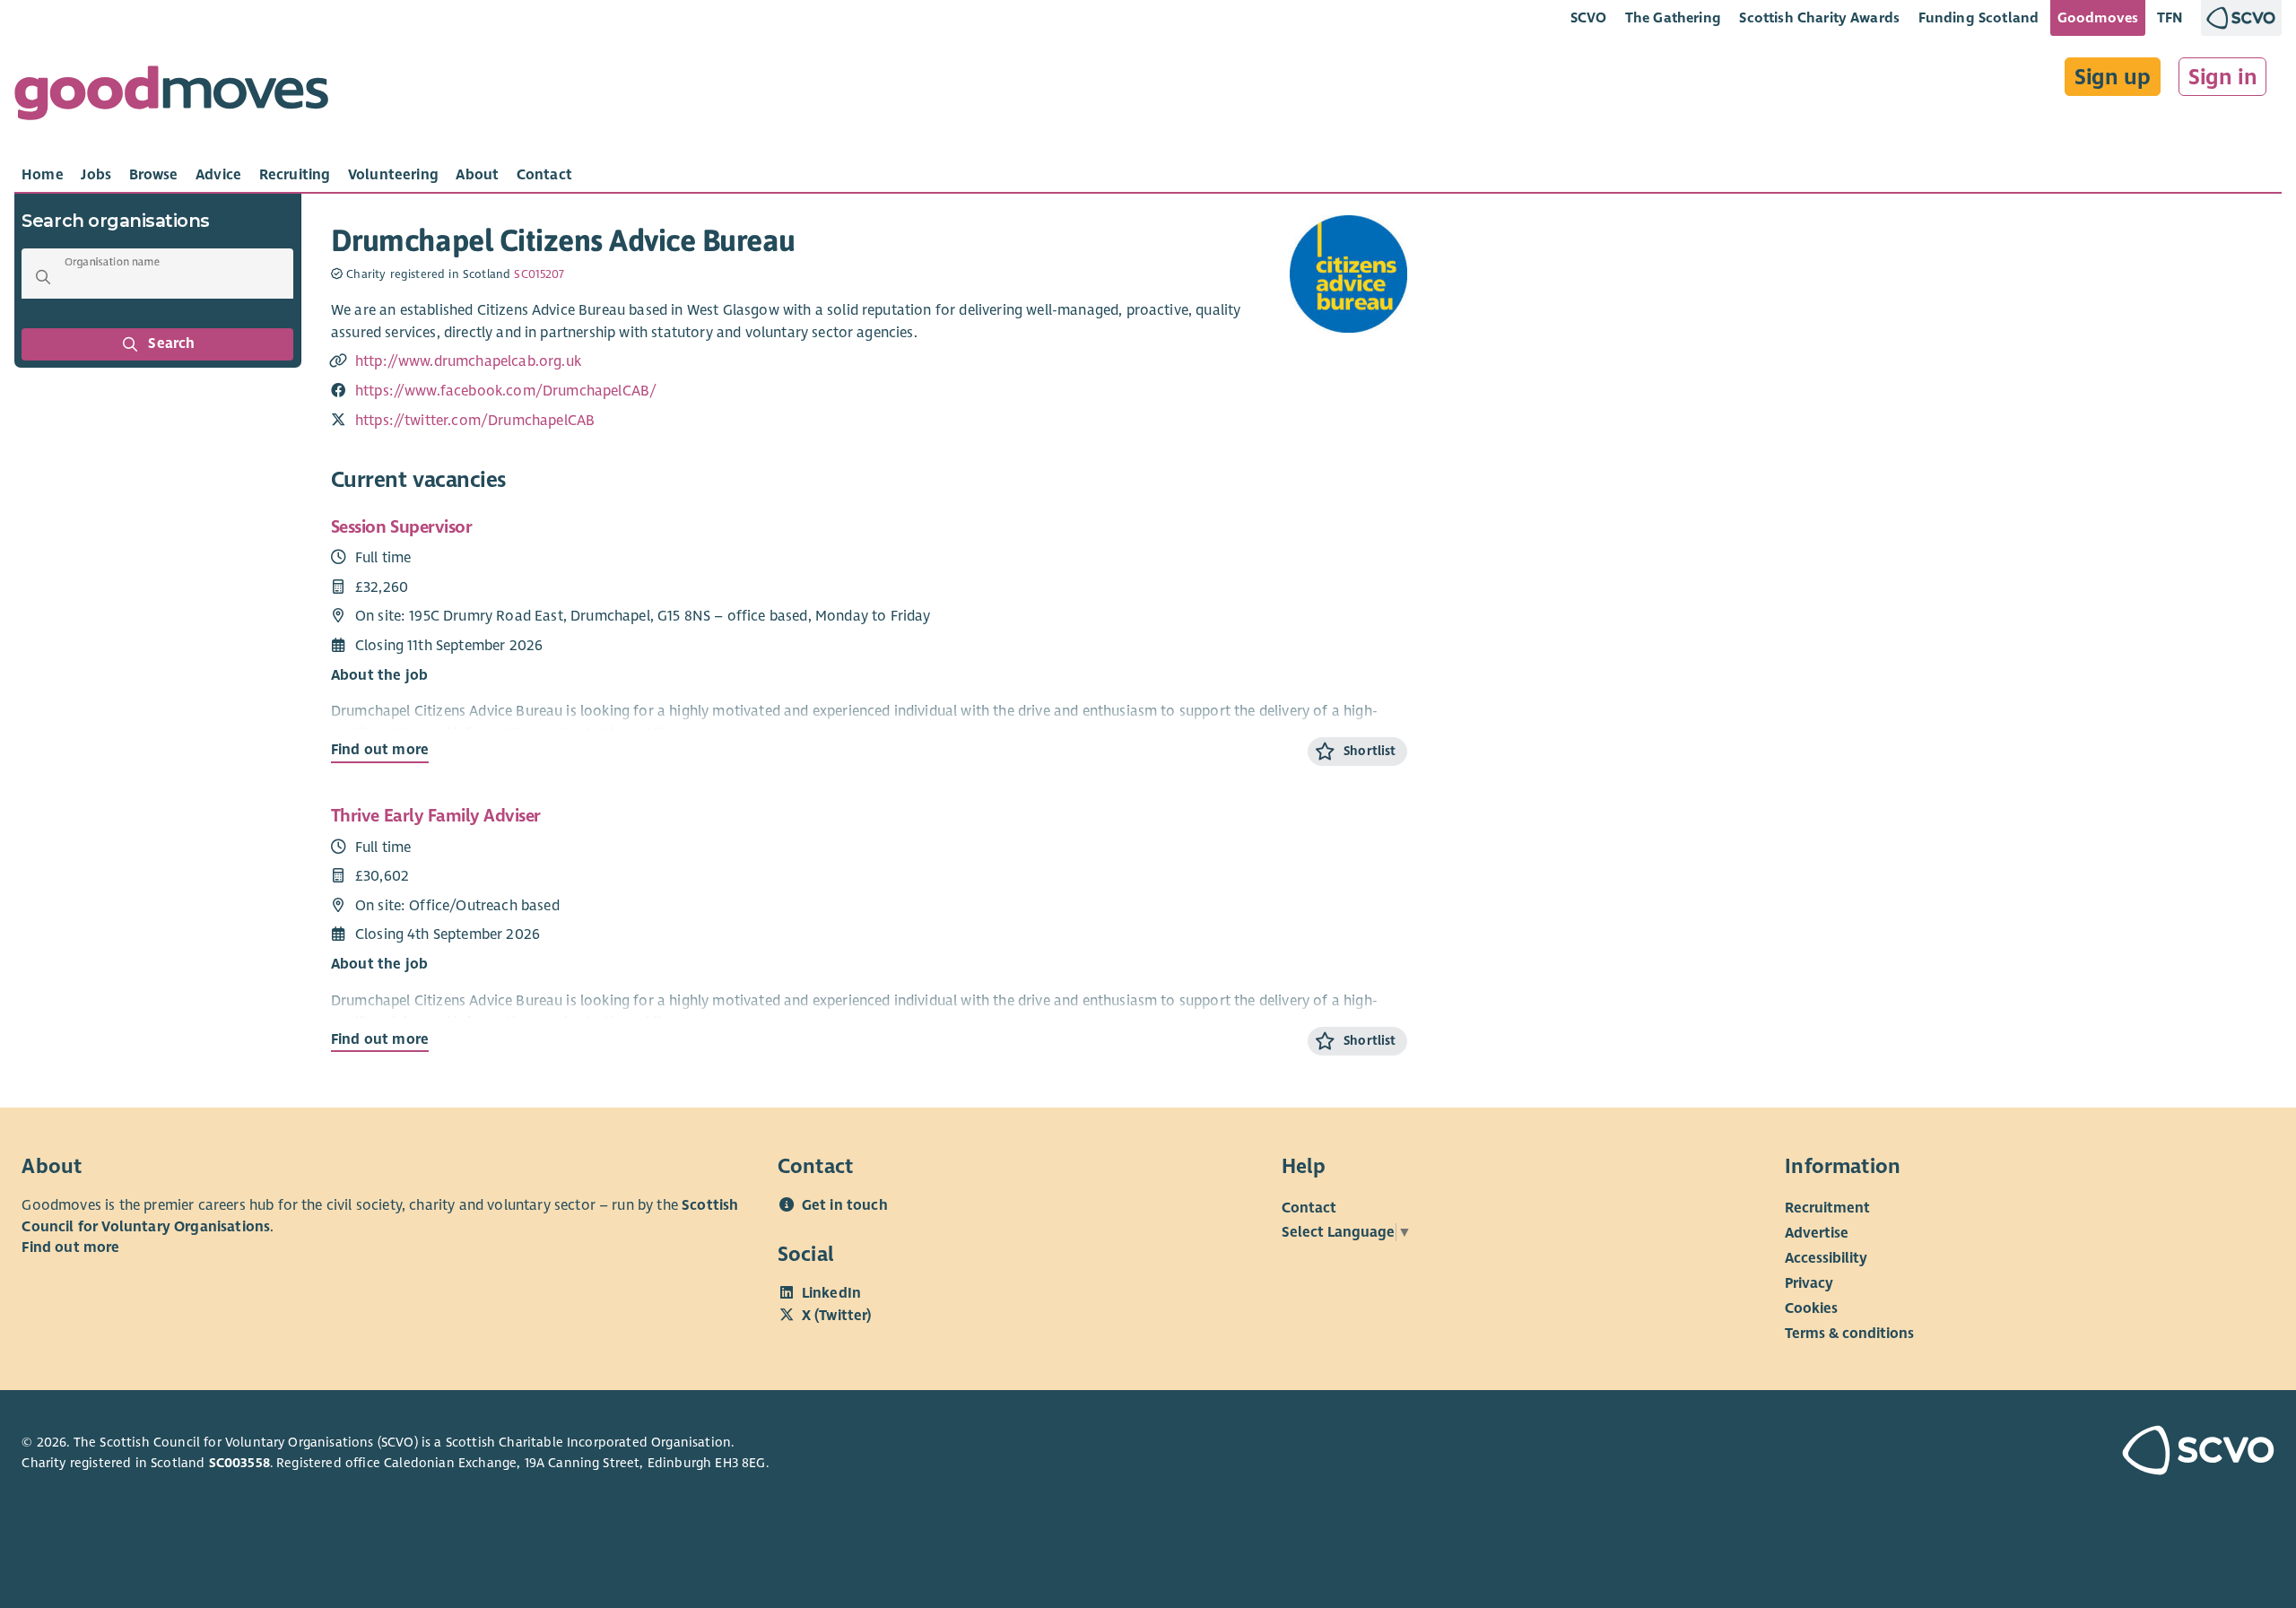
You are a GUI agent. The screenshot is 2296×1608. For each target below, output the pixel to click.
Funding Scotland (1979, 17)
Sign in (2223, 77)
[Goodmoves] (171, 97)
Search (172, 343)
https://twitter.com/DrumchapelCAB (475, 421)
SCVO (1589, 17)
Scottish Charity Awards (1819, 17)
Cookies (1811, 1308)
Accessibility (1826, 1258)
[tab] (43, 175)
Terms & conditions (1849, 1334)
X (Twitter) (837, 1316)
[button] (43, 277)
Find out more (380, 750)
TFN (2170, 17)
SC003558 (239, 1463)
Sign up (2113, 77)
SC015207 (539, 274)
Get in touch (845, 1205)
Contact (1309, 1208)
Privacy (1809, 1283)
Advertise (1817, 1233)
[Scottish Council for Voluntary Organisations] (2093, 1453)
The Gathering (1673, 17)
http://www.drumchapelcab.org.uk (468, 361)
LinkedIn (831, 1293)
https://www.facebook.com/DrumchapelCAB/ (506, 391)
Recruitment (1827, 1208)
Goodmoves (2098, 17)
